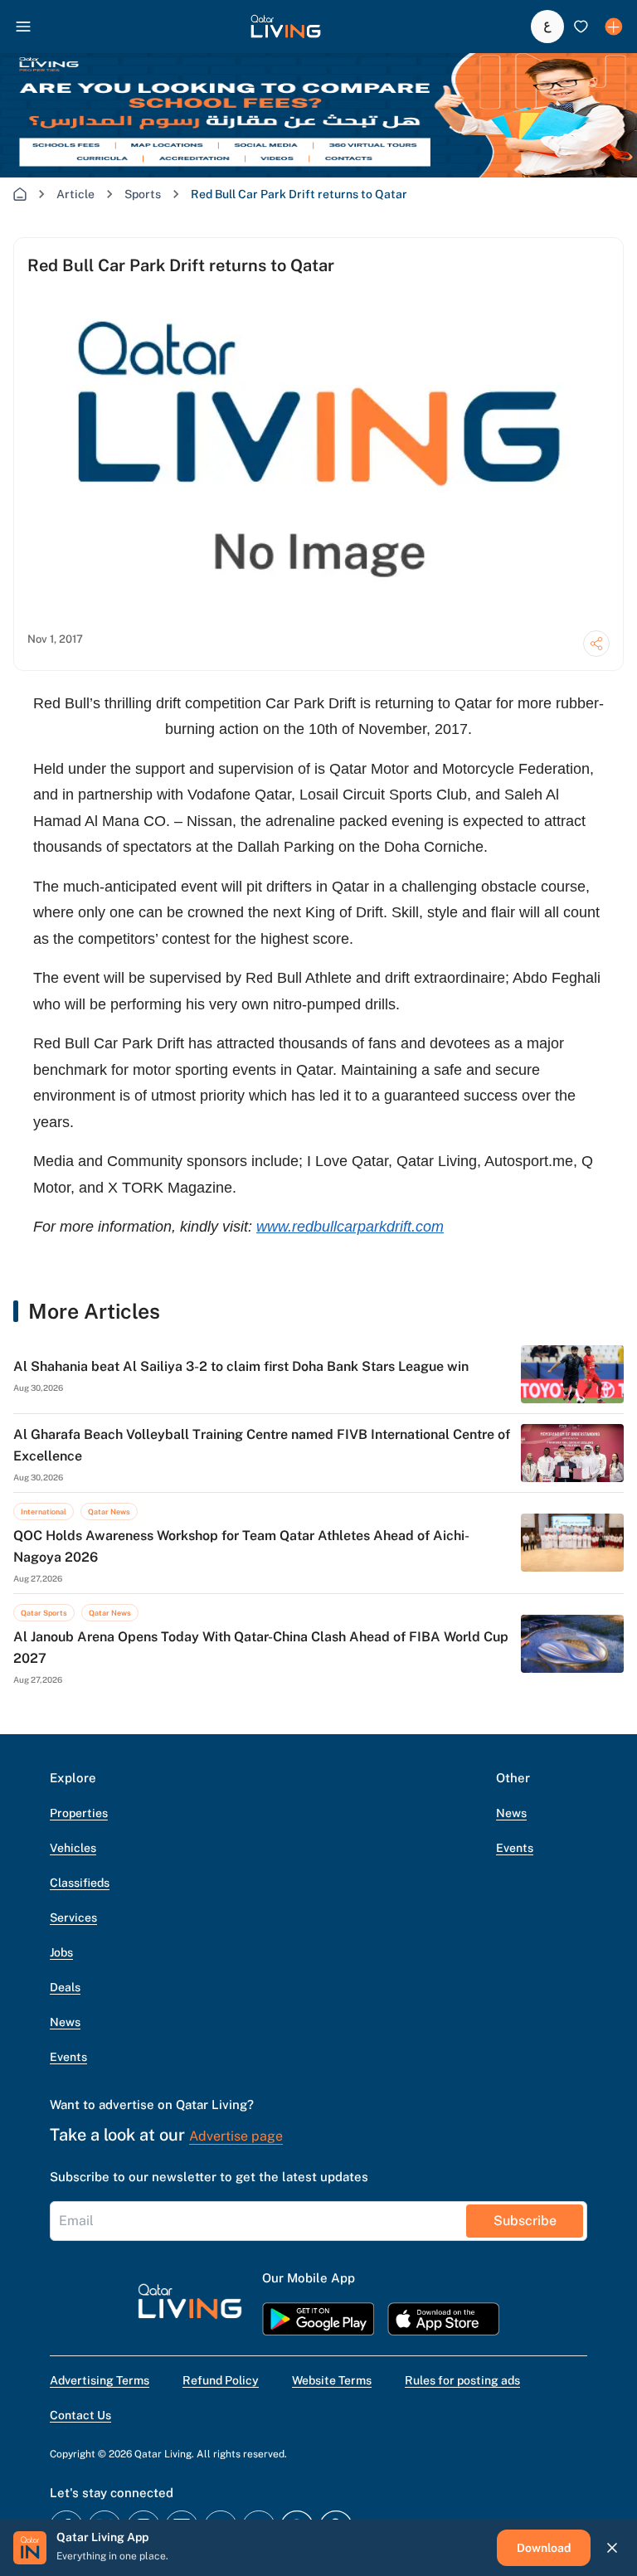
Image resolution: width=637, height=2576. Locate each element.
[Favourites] (581, 27)
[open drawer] (23, 27)
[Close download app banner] (612, 2548)
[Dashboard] (614, 27)
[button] (286, 27)
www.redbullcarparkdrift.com (350, 1227)
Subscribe (525, 2221)
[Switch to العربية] (547, 27)
